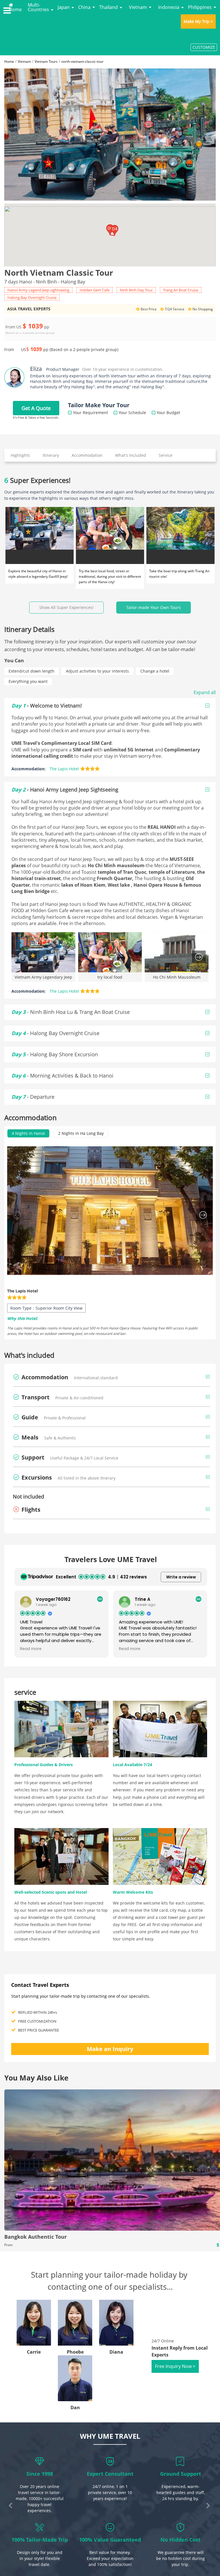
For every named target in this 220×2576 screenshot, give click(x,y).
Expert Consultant (110, 2474)
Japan (64, 7)
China (84, 7)
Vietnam (138, 7)
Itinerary (51, 455)
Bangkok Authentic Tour (36, 2237)
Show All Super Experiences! (66, 607)
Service (166, 455)
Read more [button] (31, 1649)
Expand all (205, 692)
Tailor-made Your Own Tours (154, 607)
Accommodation (87, 455)
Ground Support (181, 2474)
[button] (115, 230)
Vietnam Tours (46, 61)
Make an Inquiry (110, 2049)
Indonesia (169, 7)
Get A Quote (36, 408)
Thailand (108, 7)
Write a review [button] (181, 1577)
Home (15, 9)
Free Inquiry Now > (175, 2366)
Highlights (20, 455)
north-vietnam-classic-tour (82, 61)
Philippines (200, 7)
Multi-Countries (38, 7)
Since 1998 (40, 2474)
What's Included (131, 455)
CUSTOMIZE (204, 47)
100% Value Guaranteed (110, 2540)
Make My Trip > (198, 21)
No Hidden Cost (180, 2540)
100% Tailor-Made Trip (40, 2540)
